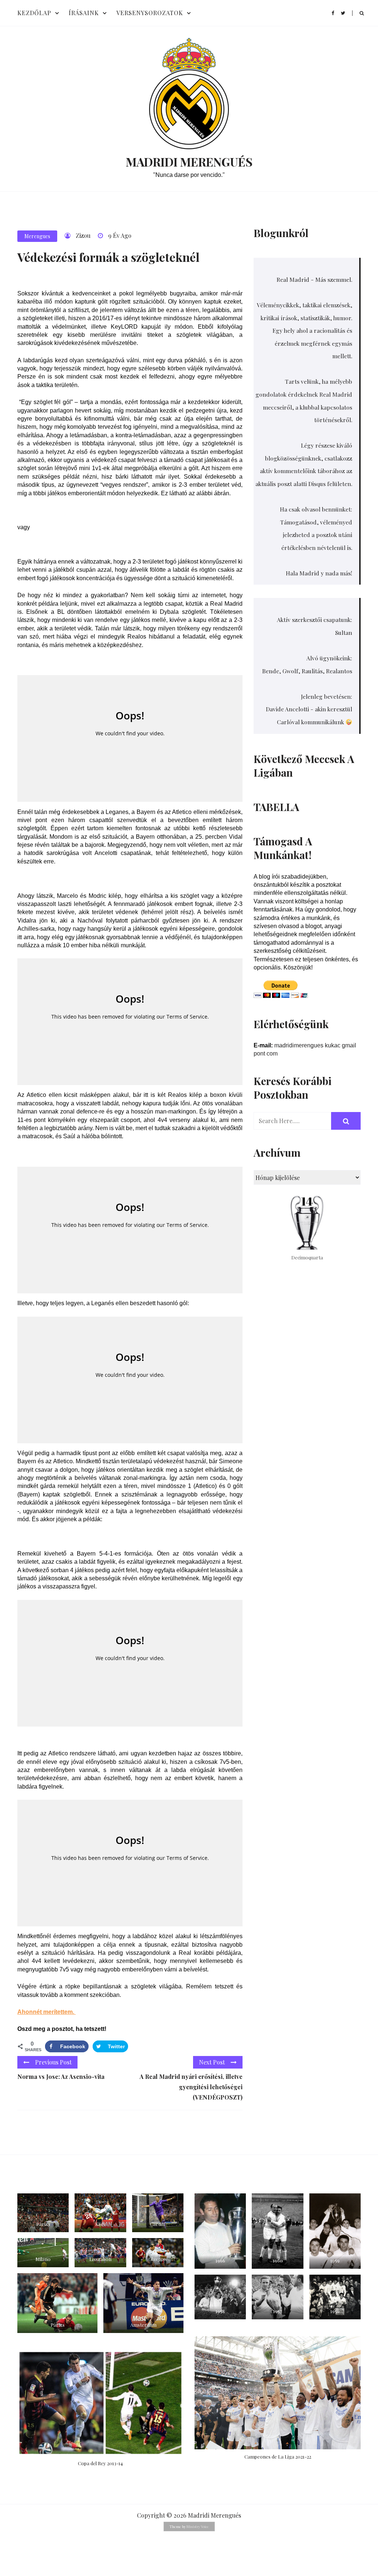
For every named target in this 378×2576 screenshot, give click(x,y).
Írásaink (84, 13)
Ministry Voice (198, 2527)
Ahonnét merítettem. (47, 2012)
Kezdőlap (34, 13)
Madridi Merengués (189, 162)
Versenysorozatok (150, 13)
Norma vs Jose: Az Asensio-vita (61, 2076)
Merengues (37, 236)
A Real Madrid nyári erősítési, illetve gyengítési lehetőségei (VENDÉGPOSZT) (191, 2087)
